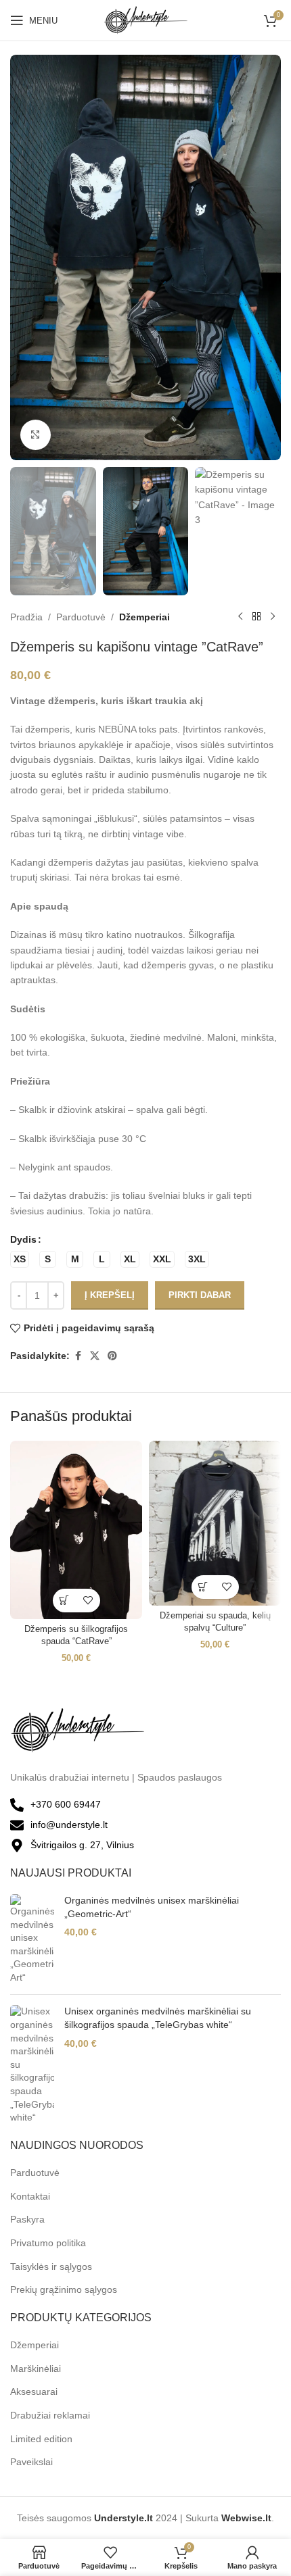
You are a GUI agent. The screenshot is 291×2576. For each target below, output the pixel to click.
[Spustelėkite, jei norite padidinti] (36, 435)
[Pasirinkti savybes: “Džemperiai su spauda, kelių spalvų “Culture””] (203, 1587)
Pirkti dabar (200, 1295)
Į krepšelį (110, 1295)
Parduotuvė (81, 617)
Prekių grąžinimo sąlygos (64, 2289)
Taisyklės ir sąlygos (51, 2267)
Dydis (23, 1239)
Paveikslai (31, 2462)
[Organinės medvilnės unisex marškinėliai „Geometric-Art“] (32, 1939)
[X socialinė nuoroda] (95, 1356)
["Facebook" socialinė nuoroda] (78, 1356)
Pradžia (26, 617)
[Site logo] (146, 20)
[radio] (20, 1259)
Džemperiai (144, 617)
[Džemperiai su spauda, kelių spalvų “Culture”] (215, 1523)
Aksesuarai (34, 2392)
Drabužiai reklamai (50, 2415)
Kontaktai (30, 2196)
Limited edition (41, 2439)
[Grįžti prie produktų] (256, 617)
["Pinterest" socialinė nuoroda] (112, 1356)
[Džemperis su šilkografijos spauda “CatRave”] (76, 1530)
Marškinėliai (36, 2369)
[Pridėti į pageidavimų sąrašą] (88, 1601)
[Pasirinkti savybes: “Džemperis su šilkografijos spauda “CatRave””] (65, 1601)
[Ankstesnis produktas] (240, 617)
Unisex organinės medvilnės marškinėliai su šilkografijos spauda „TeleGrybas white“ (158, 2018)
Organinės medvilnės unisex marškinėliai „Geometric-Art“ (152, 1907)
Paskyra (27, 2219)
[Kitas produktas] (273, 617)
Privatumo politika (48, 2243)
